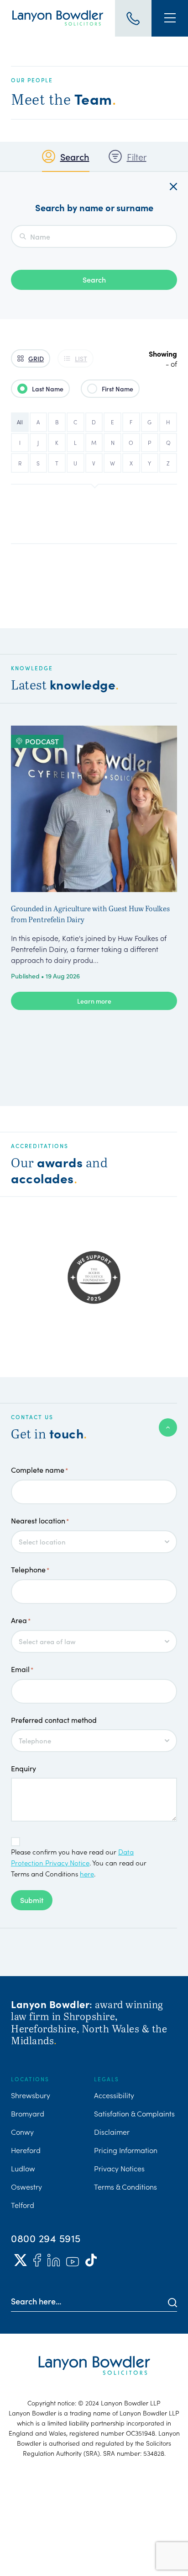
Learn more (94, 1001)
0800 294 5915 (46, 2238)
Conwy (22, 2132)
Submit (32, 1900)
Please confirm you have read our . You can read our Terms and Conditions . (79, 1863)
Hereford (26, 2150)
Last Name (48, 389)
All (20, 422)
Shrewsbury (31, 2095)
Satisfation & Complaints (134, 2113)
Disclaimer (112, 2132)
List (81, 358)
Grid (36, 358)
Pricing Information (126, 2150)
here (87, 1873)
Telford (23, 2205)
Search (75, 156)
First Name (117, 389)
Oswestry (26, 2186)
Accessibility (114, 2095)
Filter (137, 156)
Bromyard (28, 2113)
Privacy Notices (119, 2168)
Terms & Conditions (125, 2186)
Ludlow (23, 2168)
